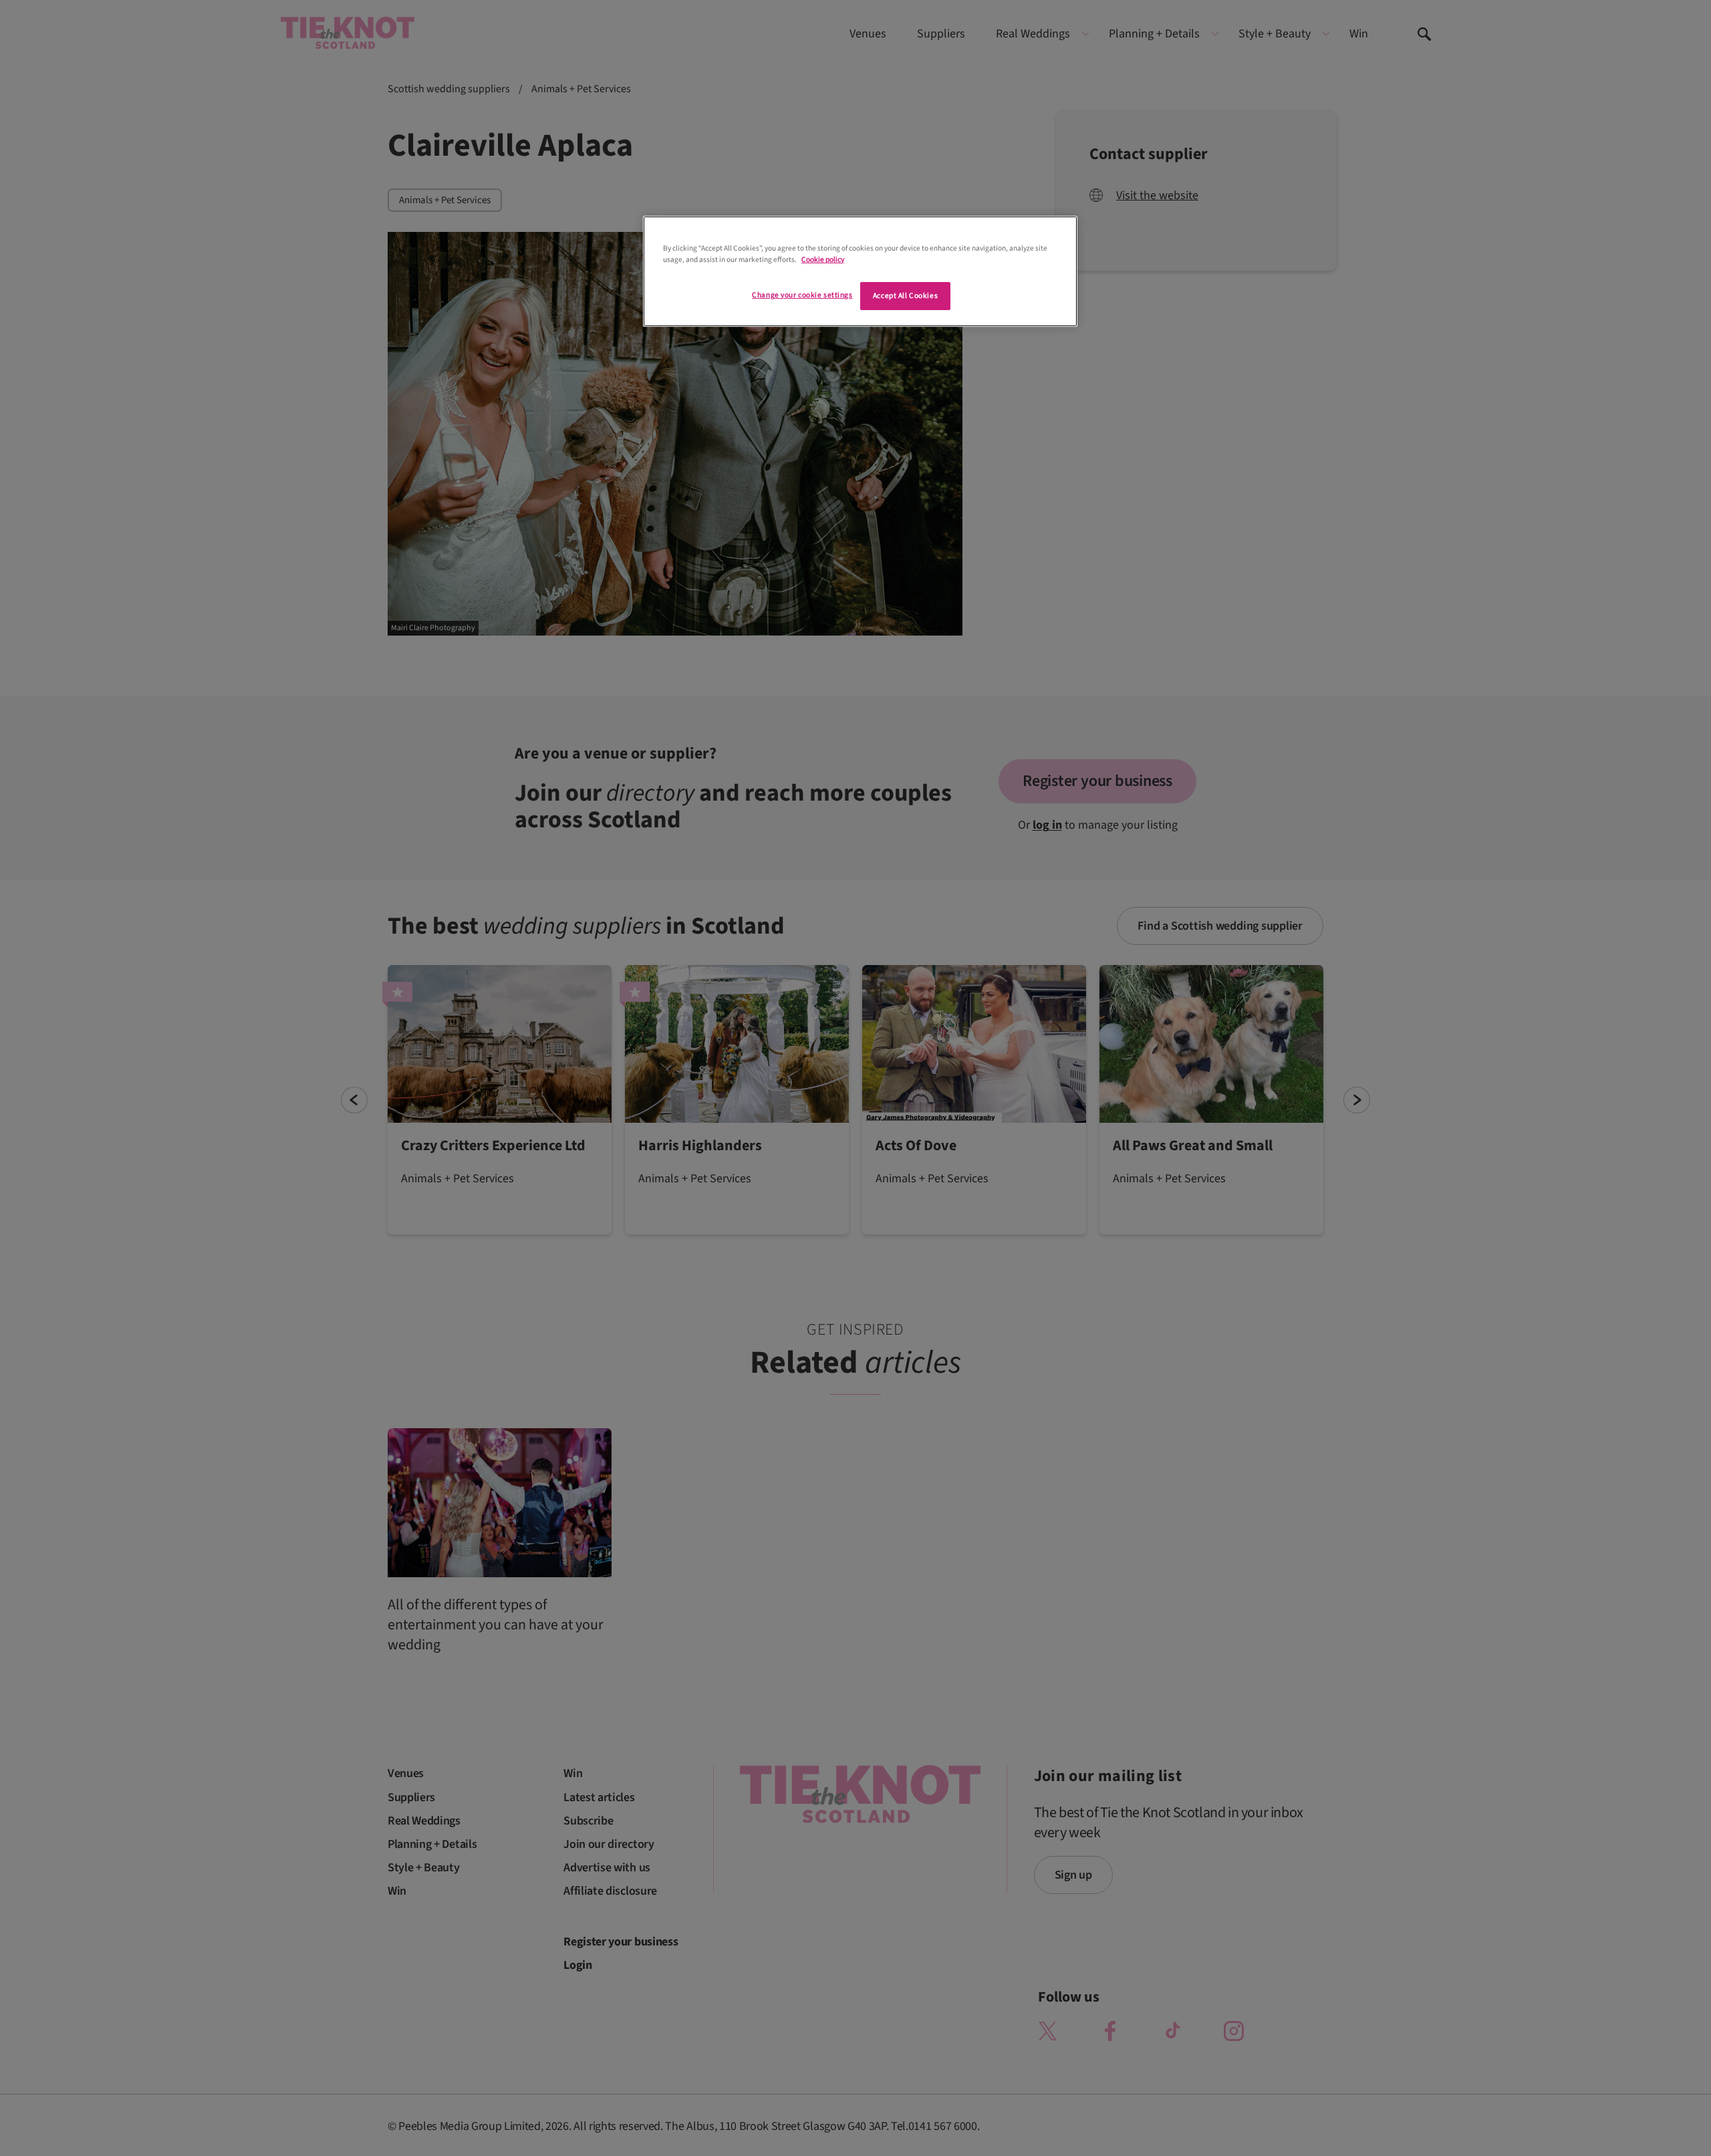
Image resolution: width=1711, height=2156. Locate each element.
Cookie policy (823, 260)
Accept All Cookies (905, 296)
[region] (860, 271)
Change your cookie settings (802, 295)
